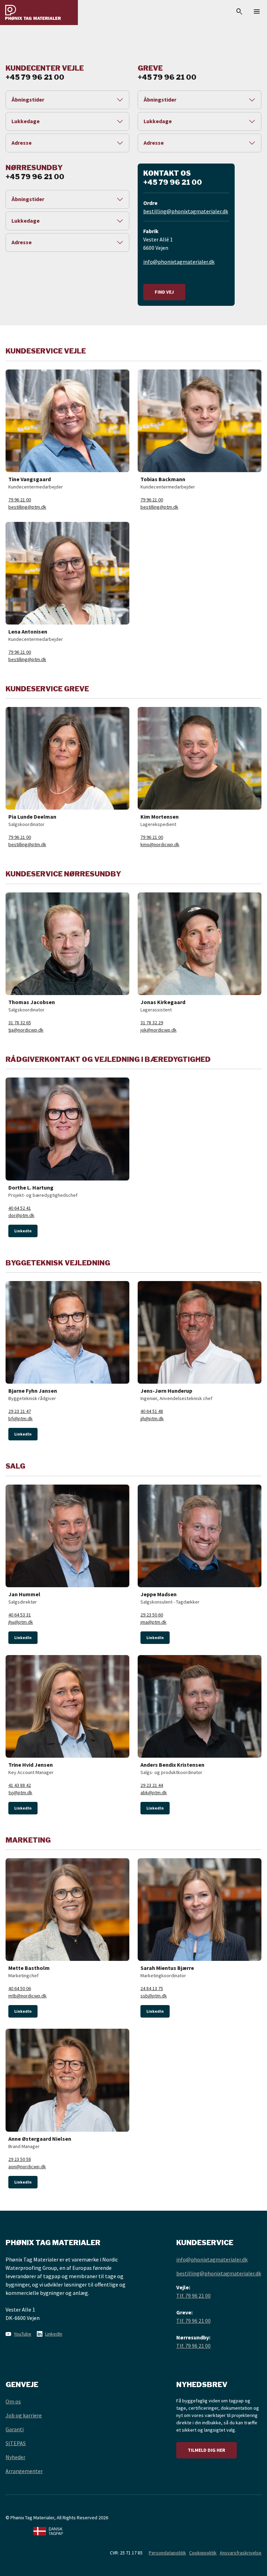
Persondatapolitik (167, 2553)
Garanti (15, 2429)
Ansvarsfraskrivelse (241, 2553)
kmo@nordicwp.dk (160, 844)
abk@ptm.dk (154, 1792)
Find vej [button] (164, 292)
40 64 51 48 (152, 1411)
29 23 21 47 (20, 1411)
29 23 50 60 (152, 1615)
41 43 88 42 (20, 1785)
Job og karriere (24, 2415)
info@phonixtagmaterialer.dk (179, 262)
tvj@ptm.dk (20, 1792)
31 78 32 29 (152, 1023)
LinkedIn (23, 1231)
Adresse (22, 143)
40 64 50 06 (20, 1988)
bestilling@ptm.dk (27, 507)
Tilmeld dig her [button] (207, 2450)
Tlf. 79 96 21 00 (193, 2296)
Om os (13, 2401)
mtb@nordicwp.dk (27, 1996)
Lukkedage (26, 121)
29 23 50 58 (20, 2159)
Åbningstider (28, 100)
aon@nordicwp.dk (27, 2166)
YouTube (23, 2334)
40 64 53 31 (20, 1615)
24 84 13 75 (152, 1988)
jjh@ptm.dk (152, 1418)
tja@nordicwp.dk (26, 1030)
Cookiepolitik (203, 2553)
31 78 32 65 (20, 1023)
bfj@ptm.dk (21, 1418)
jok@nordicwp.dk (159, 1030)
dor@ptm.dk (21, 1215)
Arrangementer (24, 2471)
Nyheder (15, 2457)
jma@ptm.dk (153, 1622)
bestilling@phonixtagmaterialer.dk (186, 211)
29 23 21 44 (152, 1785)
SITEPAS (16, 2443)
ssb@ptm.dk (154, 1996)
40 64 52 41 (20, 1208)
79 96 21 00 (20, 500)
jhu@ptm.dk (21, 1622)
